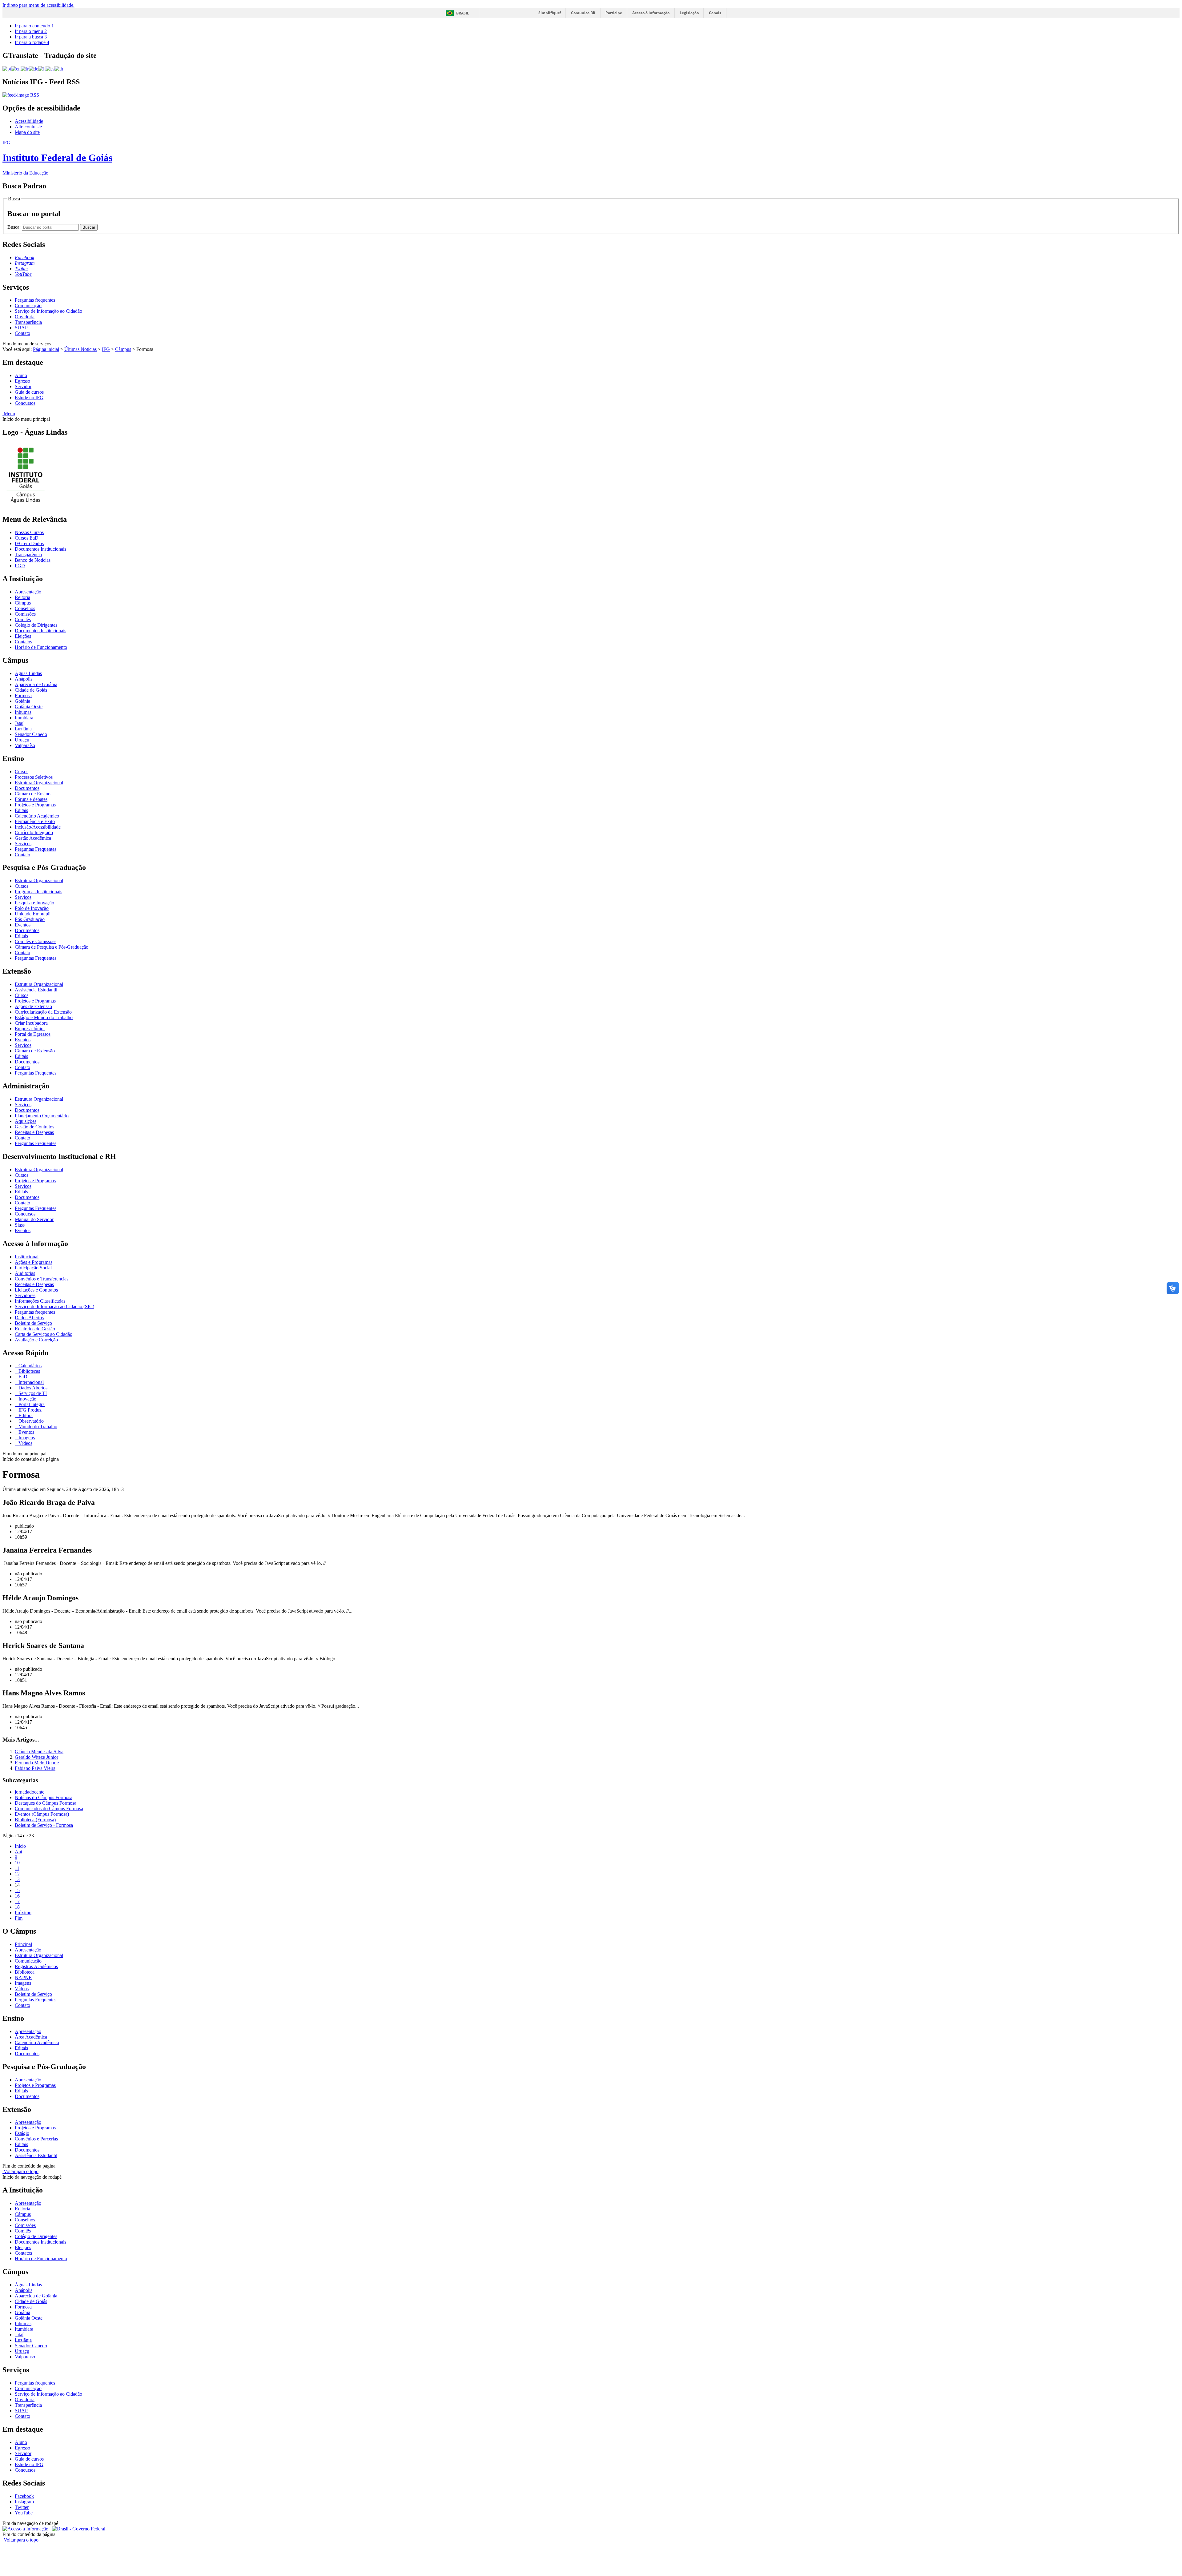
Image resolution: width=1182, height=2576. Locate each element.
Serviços (23, 844)
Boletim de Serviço (33, 1323)
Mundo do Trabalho (37, 1427)
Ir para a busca (31, 37)
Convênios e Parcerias (36, 2139)
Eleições (23, 636)
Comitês (23, 619)
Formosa (23, 695)
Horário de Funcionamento (41, 647)
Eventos (23, 925)
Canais (715, 13)
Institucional (27, 1257)
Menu (9, 414)
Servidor (23, 386)
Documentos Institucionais (40, 549)
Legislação (689, 13)
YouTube (24, 2513)
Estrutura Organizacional (39, 783)
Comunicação (28, 305)
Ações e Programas (34, 1262)
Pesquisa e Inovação (34, 903)
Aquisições (26, 1121)
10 (17, 1863)
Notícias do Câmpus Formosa (44, 1797)
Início (20, 1846)
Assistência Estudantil (36, 990)
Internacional (30, 1382)
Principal (23, 1944)
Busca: (15, 227)
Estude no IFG (29, 398)
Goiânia (22, 701)
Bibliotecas (29, 1371)
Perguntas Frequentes (36, 849)
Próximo (23, 1913)
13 (17, 1879)
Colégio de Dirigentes (36, 625)
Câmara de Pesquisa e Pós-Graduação (52, 947)
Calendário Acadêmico (37, 816)
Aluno (21, 375)
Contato (22, 333)
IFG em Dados (29, 543)
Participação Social (33, 1268)
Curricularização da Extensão (43, 1012)
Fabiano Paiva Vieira (35, 1768)
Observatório (30, 1421)
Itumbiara (24, 718)
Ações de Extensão (33, 1006)
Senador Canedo (31, 734)
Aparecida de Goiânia (36, 684)
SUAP (21, 328)
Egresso (22, 381)
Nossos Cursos (29, 532)
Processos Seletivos (34, 777)
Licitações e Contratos (36, 1290)
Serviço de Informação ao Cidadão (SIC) (54, 1306)
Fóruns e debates (31, 799)
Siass (20, 1225)
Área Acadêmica (31, 2037)
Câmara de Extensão (35, 1051)
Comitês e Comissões (36, 941)
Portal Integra (31, 1404)
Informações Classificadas (40, 1301)
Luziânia (23, 729)
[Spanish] (50, 68)
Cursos (22, 772)
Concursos (25, 403)
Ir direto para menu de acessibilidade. (38, 5)
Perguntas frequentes (35, 300)
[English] (16, 68)
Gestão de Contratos (34, 1127)
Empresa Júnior (30, 1029)
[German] (33, 68)
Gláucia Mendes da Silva (39, 1752)
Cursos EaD (27, 538)
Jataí (19, 723)
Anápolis (24, 679)
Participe (614, 13)
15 (17, 1890)
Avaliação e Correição (36, 1340)
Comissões (25, 614)
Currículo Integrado (34, 832)
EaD (22, 1377)
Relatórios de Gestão (35, 1329)
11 (17, 1868)
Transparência (28, 322)
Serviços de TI (32, 1393)
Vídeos (25, 1443)
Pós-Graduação (30, 919)
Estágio (22, 2133)
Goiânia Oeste (29, 707)
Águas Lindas (28, 673)
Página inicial (46, 349)
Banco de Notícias (33, 560)
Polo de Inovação (32, 908)
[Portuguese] (7, 68)
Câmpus (123, 349)
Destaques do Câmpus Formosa (46, 1803)
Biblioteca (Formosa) (35, 1820)
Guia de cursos (29, 392)
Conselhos (25, 608)
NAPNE (23, 1977)
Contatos (23, 642)
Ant (18, 1852)
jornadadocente (30, 1792)
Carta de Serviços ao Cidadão (44, 1334)
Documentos (27, 788)
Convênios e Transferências (42, 1279)
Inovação (27, 1399)
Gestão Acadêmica (33, 838)
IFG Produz (29, 1410)
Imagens (26, 1438)
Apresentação (28, 592)
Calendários (29, 1366)
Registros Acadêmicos (36, 1966)
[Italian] (42, 68)
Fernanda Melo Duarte (37, 1763)
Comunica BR (583, 13)
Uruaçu (22, 740)
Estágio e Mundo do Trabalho (44, 1017)
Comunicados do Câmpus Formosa (49, 1808)
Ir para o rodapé (32, 42)
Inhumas (23, 712)
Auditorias (25, 1273)
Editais (21, 810)
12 (17, 1874)
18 (17, 1907)
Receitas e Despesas (34, 1132)
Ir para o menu (31, 31)
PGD (20, 566)
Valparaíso (25, 745)
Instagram (24, 2502)
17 (17, 1901)
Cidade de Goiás (31, 690)
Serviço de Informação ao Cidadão (48, 311)
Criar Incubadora (31, 1023)
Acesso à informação (651, 13)
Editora (25, 1415)
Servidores (25, 1295)
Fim (19, 1918)
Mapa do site (27, 132)
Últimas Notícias (80, 349)
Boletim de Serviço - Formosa (44, 1825)
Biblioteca (25, 1972)
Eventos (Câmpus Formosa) (42, 1814)
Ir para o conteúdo (34, 26)
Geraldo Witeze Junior (36, 1757)
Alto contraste (28, 127)
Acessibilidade (29, 121)
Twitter (22, 2507)
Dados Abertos (29, 1318)
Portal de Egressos (33, 1034)
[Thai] (59, 68)
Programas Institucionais (38, 892)
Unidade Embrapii (33, 914)
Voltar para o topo (20, 2171)
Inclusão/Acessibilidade (38, 827)
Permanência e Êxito (35, 821)
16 (17, 1896)
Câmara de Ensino (33, 794)
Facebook (24, 2496)
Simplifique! (550, 13)
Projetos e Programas (35, 805)
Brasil (463, 13)
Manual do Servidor (34, 1219)
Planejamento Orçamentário (42, 1116)
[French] (25, 68)
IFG (106, 349)
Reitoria (22, 597)
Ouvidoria (25, 317)
